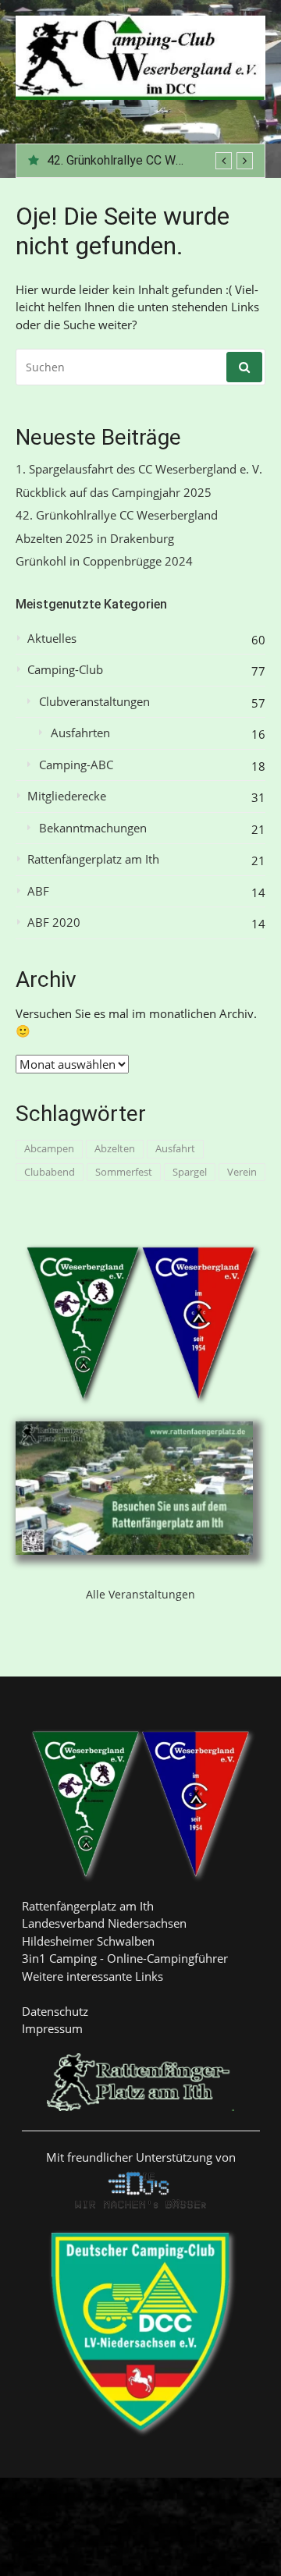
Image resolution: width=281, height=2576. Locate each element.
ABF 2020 (54, 923)
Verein (242, 1172)
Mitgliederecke (67, 796)
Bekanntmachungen (93, 828)
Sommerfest (124, 1172)
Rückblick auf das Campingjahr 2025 (114, 493)
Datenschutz (55, 2011)
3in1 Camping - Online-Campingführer (125, 1958)
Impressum (52, 2028)
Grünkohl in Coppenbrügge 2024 (104, 561)
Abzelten (115, 1148)
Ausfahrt (175, 1148)
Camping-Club (65, 670)
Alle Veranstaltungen (140, 1594)
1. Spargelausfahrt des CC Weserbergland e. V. (139, 469)
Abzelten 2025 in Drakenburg (95, 539)
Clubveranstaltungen (94, 702)
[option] (150, 161)
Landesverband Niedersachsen (104, 1923)
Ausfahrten (80, 733)
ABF (38, 891)
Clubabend (50, 1172)
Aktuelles (52, 639)
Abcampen (49, 1148)
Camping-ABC (76, 765)
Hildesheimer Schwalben (88, 1941)
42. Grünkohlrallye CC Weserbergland (147, 160)
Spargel (190, 1172)
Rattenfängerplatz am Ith (93, 859)
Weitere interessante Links (92, 1976)
